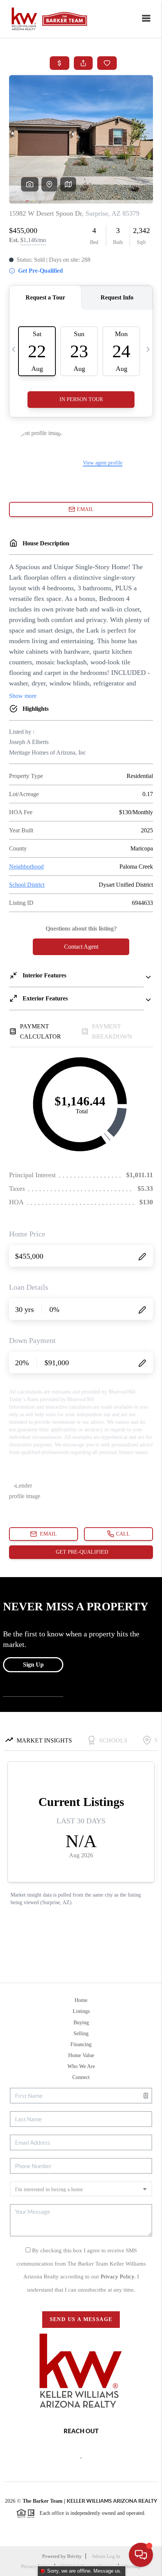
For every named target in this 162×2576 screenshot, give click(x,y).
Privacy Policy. (119, 2277)
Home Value (81, 2055)
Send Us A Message (81, 2319)
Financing (81, 2044)
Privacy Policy (36, 2566)
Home (81, 2000)
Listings (81, 2011)
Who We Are (81, 2066)
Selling (81, 2033)
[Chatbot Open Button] (141, 2555)
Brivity (74, 2556)
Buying (81, 2023)
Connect (81, 2077)
